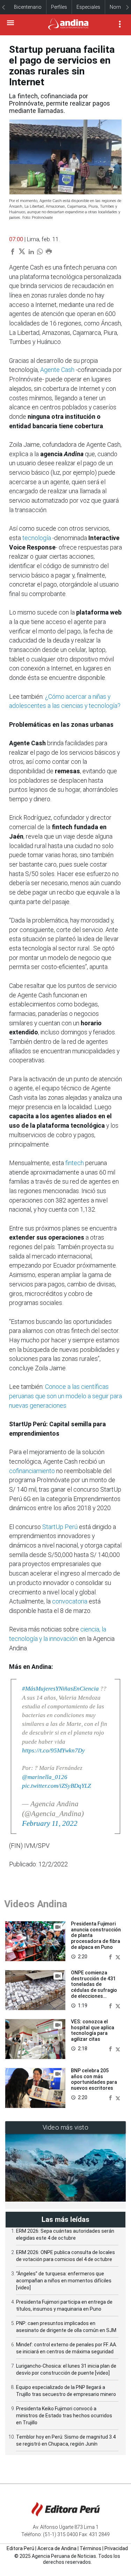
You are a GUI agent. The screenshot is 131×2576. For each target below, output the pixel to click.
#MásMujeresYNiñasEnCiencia (60, 1689)
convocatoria (70, 1601)
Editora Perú (20, 2548)
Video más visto (66, 2127)
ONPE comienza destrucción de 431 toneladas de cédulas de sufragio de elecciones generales (94, 1987)
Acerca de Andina (57, 2548)
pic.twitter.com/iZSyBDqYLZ (56, 1786)
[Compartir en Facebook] (111, 1956)
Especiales (88, 7)
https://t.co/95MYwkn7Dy (53, 1750)
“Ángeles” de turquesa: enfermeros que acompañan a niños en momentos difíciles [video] (64, 2281)
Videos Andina (36, 1904)
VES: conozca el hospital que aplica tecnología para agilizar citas (93, 2030)
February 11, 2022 (50, 1823)
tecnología (37, 538)
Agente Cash (57, 370)
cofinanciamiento (32, 1471)
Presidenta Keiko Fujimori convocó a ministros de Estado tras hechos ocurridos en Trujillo (64, 2416)
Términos (90, 2548)
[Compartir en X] (118, 1956)
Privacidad (116, 2548)
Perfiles (59, 7)
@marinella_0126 (45, 1777)
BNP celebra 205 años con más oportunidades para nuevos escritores (94, 2079)
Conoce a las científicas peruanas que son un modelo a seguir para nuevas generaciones (65, 1396)
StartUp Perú (60, 1527)
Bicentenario (28, 7)
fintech (75, 1163)
